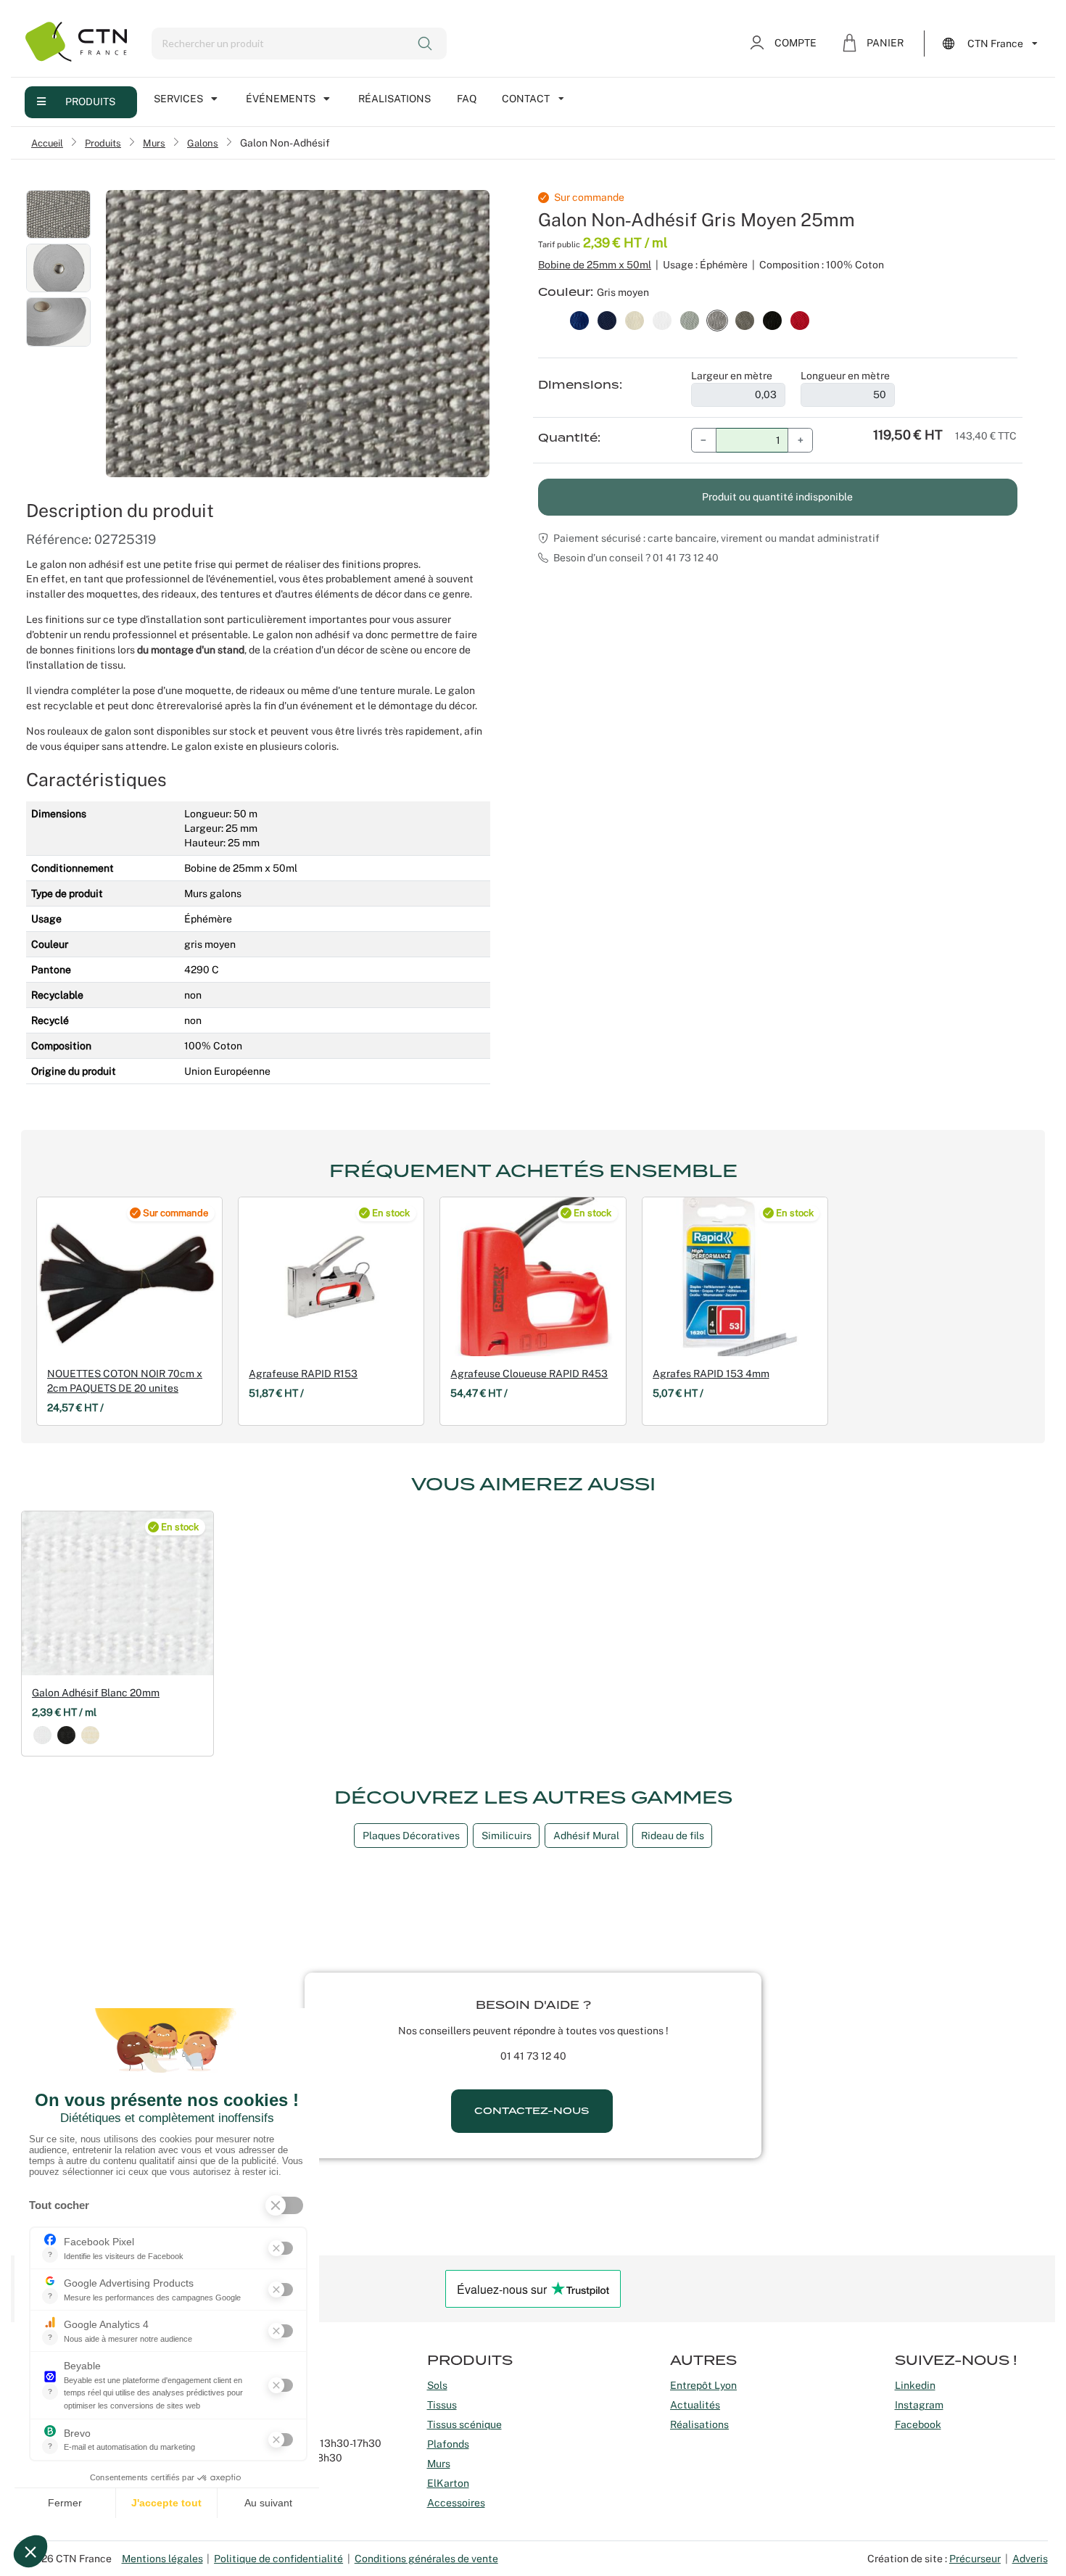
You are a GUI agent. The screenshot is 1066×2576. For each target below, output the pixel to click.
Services (178, 99)
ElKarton (448, 2483)
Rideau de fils (673, 1836)
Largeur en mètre (732, 376)
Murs (154, 143)
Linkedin (915, 2385)
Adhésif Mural (586, 1836)
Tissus (442, 2405)
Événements (281, 99)
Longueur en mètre (845, 376)
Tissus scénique (464, 2424)
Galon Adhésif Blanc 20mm (96, 1693)
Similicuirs (507, 1836)
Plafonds (448, 2444)
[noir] (66, 1735)
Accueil (47, 143)
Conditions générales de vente (426, 2559)
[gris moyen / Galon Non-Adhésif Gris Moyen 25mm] (717, 319)
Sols (437, 2385)
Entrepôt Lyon (703, 2385)
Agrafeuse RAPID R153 (303, 1374)
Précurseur (975, 2559)
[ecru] (90, 1735)
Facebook (918, 2424)
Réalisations (394, 99)
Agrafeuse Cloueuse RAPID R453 (529, 1374)
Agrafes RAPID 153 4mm (711, 1374)
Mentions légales (162, 2559)
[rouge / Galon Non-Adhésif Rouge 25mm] (800, 319)
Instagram (919, 2405)
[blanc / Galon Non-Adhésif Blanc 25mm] (662, 319)
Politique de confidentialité (278, 2559)
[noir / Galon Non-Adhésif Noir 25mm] (772, 319)
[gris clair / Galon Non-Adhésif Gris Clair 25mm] (690, 319)
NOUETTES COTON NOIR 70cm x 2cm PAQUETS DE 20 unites (125, 1381)
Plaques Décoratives (411, 1836)
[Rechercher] (426, 44)
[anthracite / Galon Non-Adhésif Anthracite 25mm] (745, 319)
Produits (90, 102)
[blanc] (42, 1735)
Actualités (695, 2405)
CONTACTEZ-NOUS (532, 2111)
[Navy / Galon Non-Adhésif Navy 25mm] (607, 319)
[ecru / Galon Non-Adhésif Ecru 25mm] (635, 319)
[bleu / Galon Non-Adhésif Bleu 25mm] (579, 319)
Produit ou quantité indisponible (777, 497)
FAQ (467, 99)
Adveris (1030, 2559)
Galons (203, 143)
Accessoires (456, 2503)
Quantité (568, 438)
